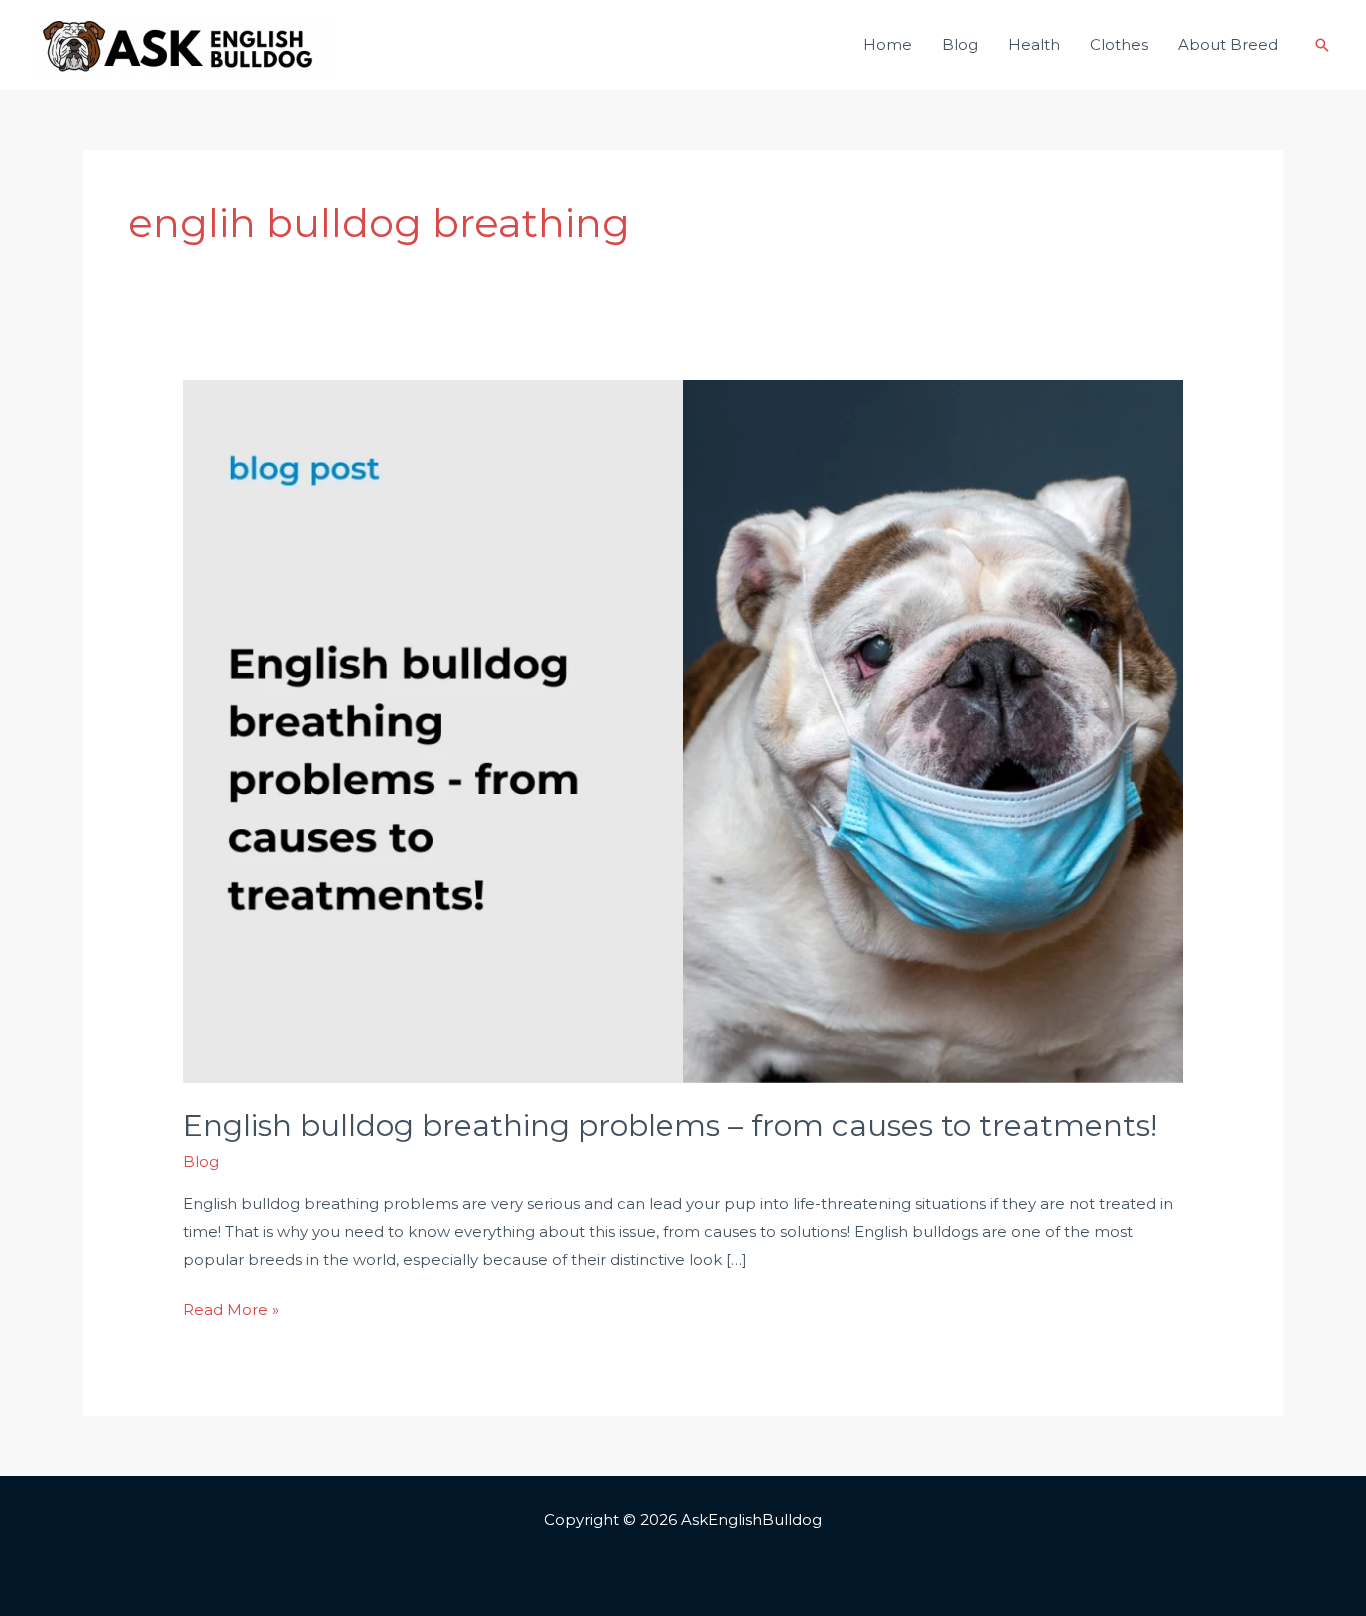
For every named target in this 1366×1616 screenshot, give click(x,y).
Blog (960, 44)
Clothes (1119, 44)
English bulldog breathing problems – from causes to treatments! (670, 1125)
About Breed (1228, 44)
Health (1034, 44)
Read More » (231, 1307)
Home (887, 44)
